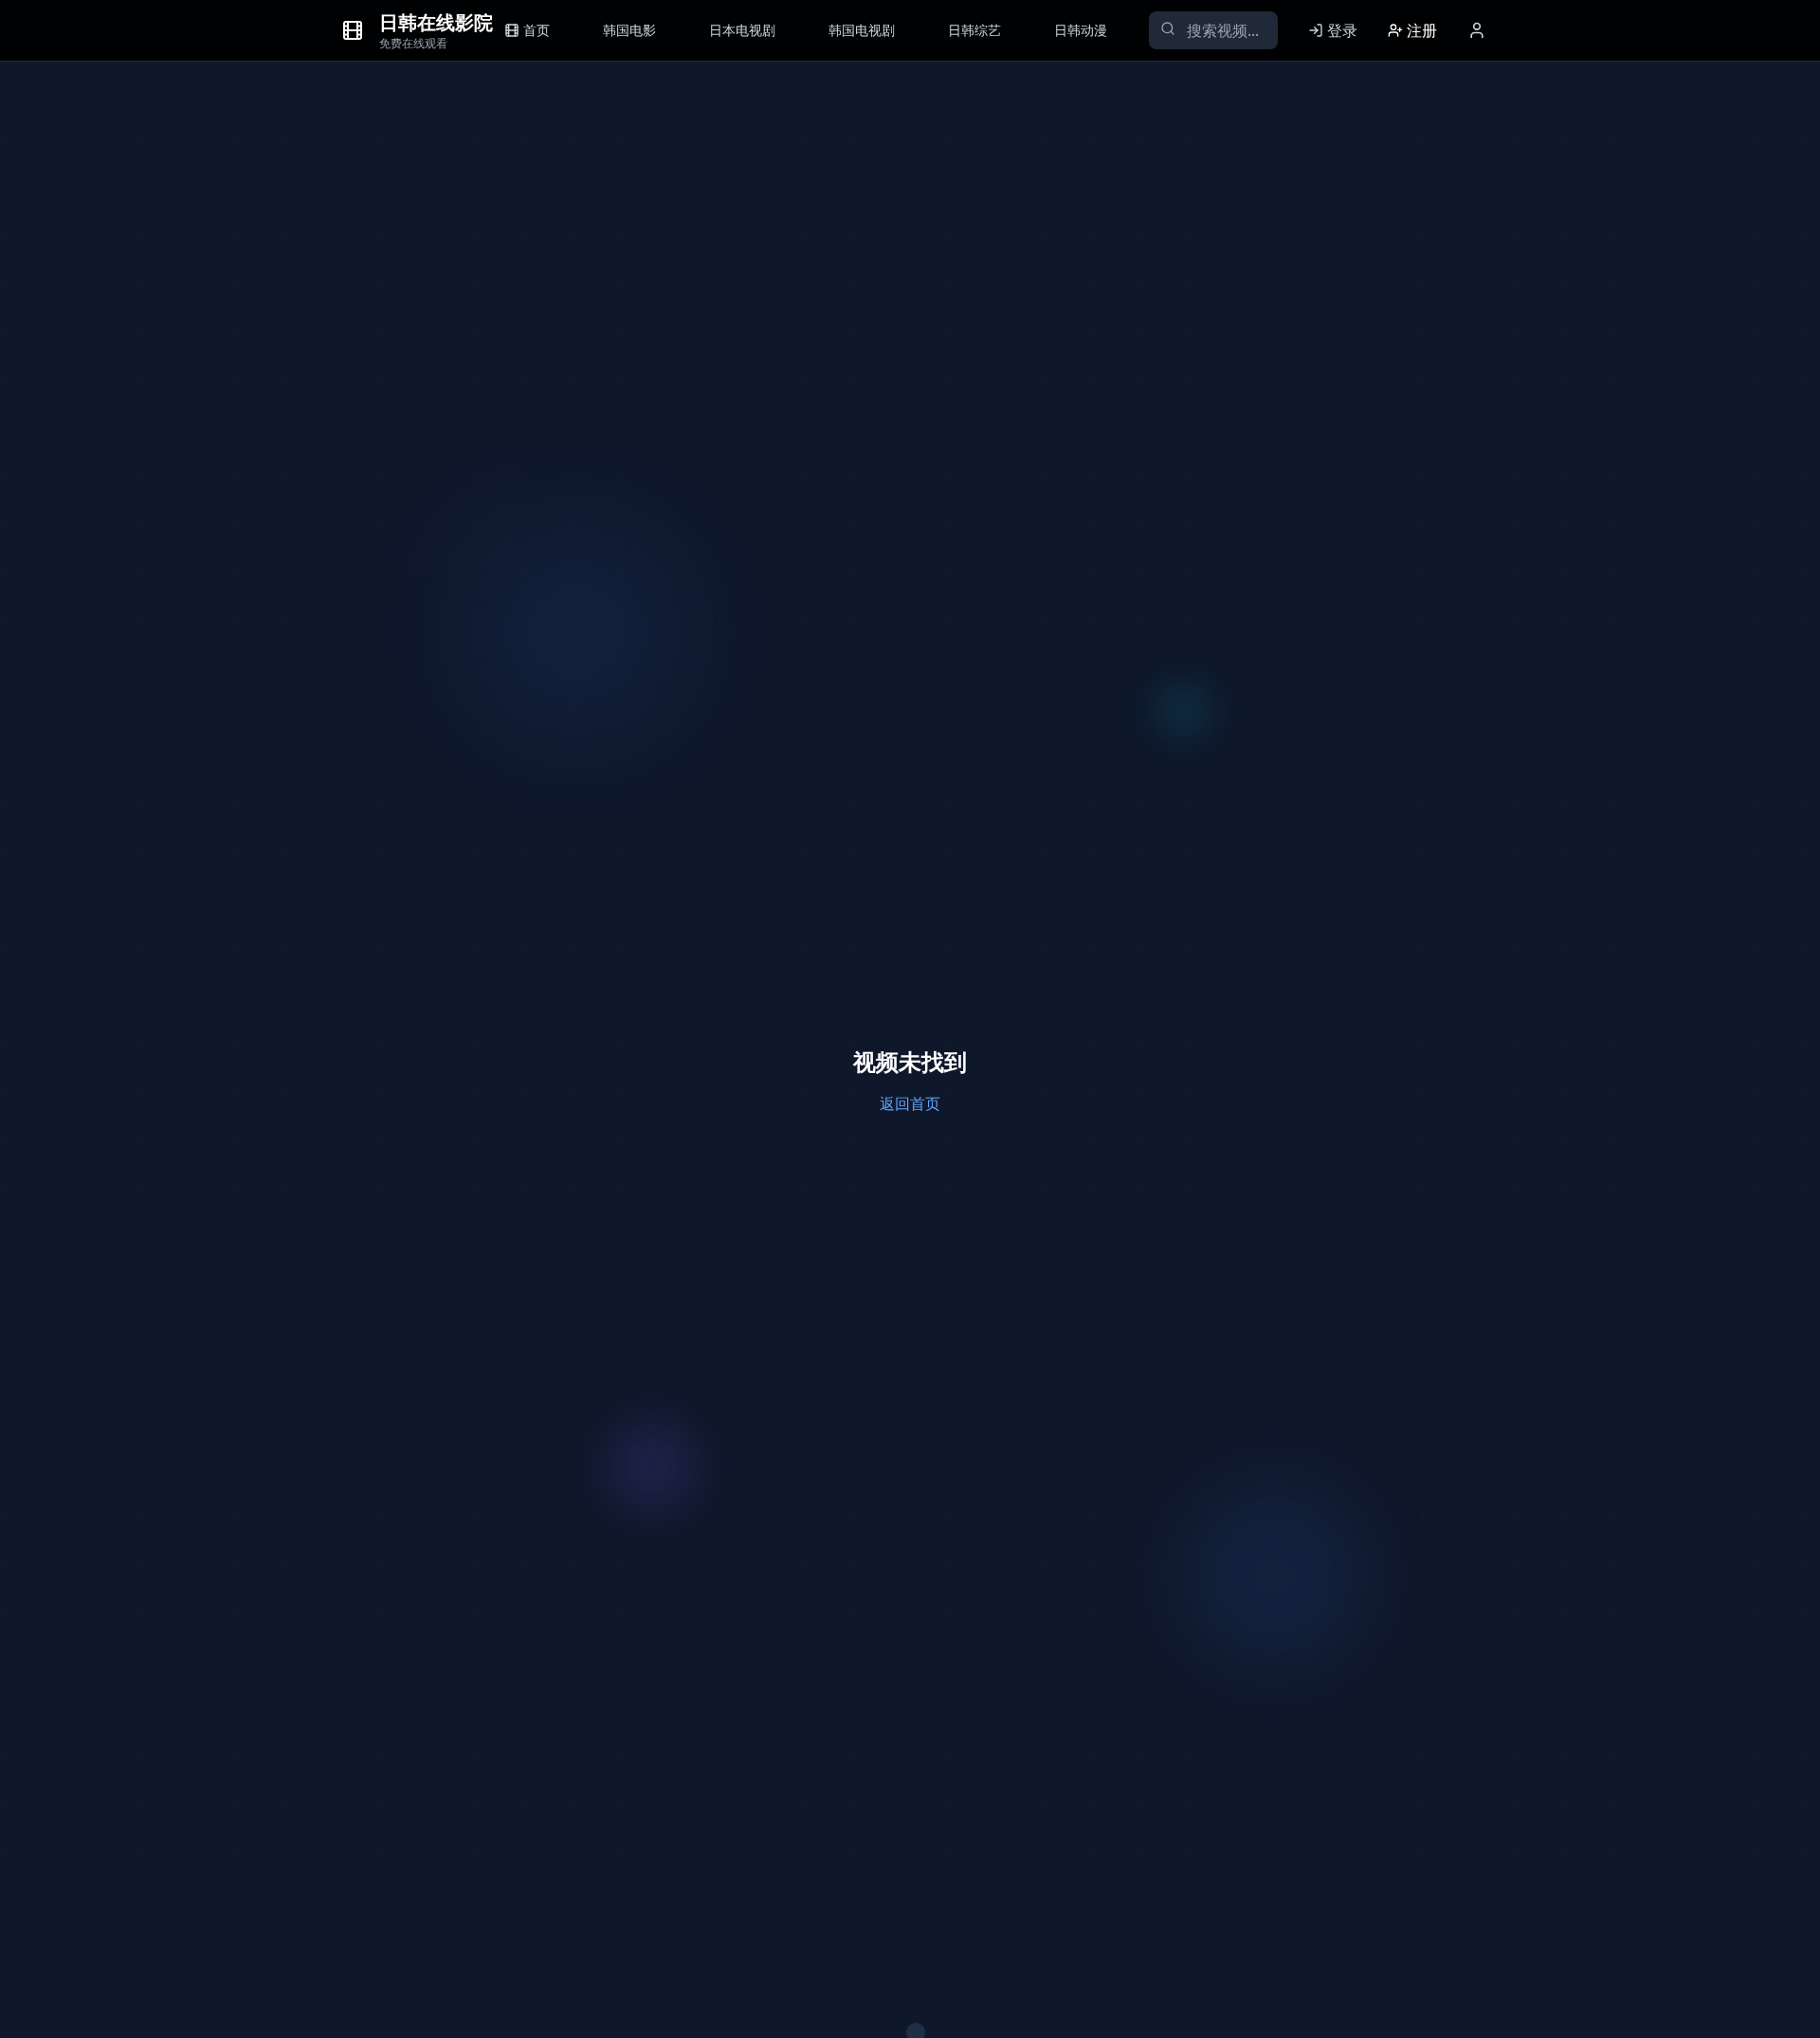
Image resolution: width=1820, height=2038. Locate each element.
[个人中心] (1477, 30)
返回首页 (910, 1103)
